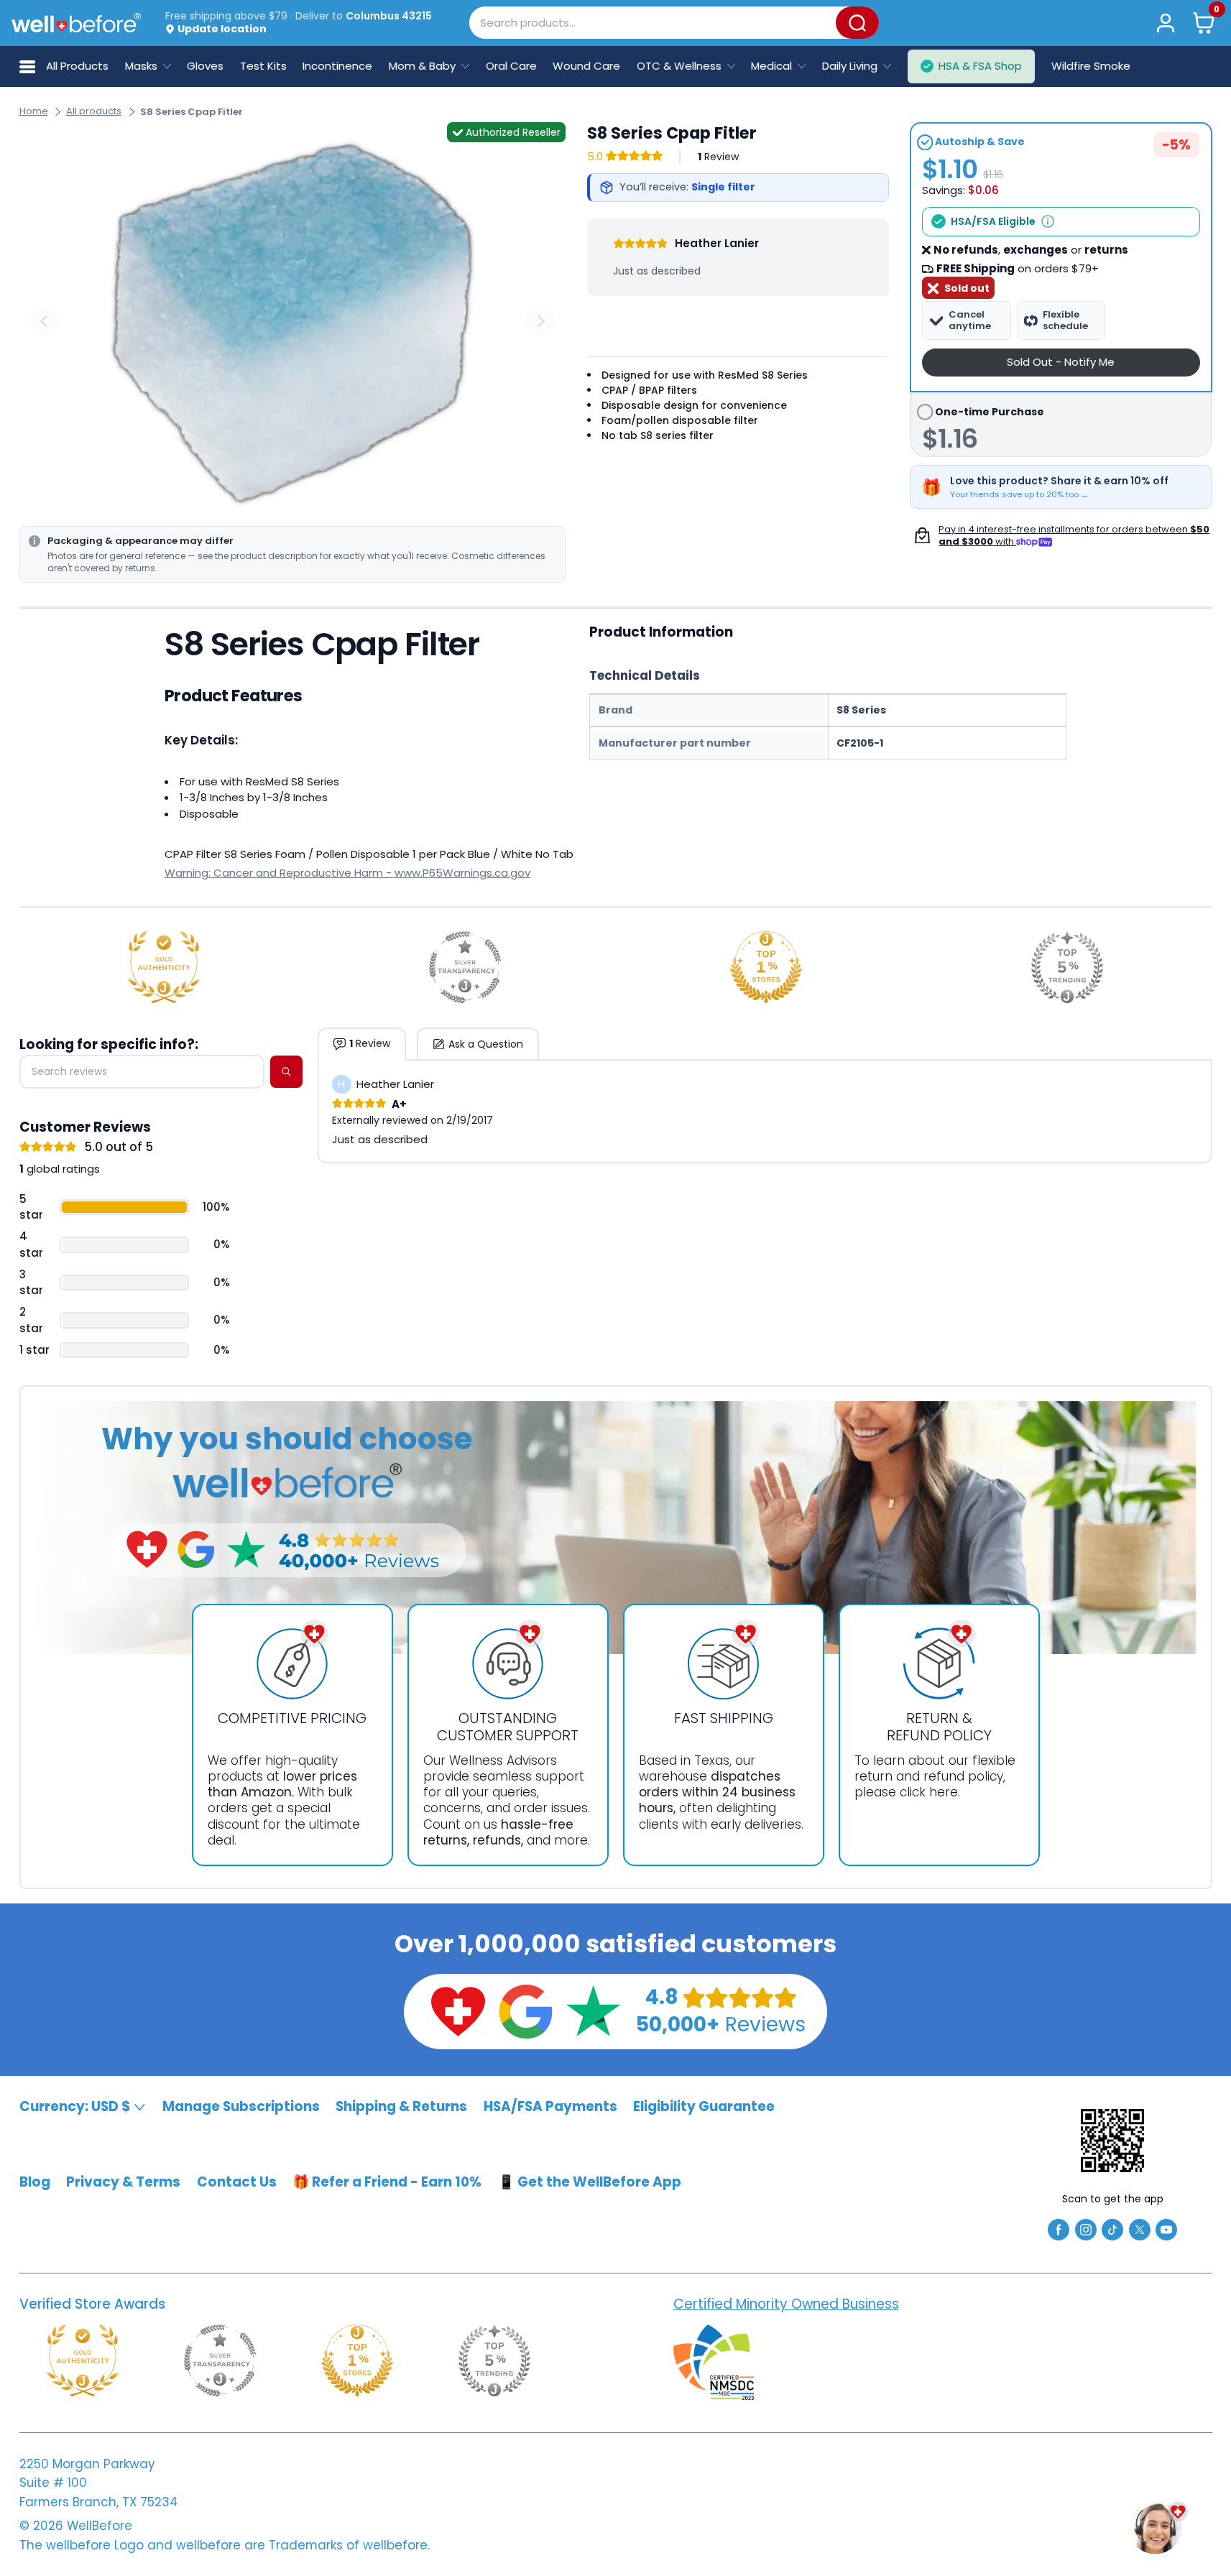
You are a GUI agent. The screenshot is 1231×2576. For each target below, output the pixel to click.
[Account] (1166, 23)
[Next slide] (540, 321)
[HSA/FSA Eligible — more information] (1048, 221)
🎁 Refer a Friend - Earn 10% (387, 2182)
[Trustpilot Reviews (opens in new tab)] (593, 2010)
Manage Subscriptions (241, 2106)
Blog (35, 2182)
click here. (930, 1792)
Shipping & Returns (401, 2106)
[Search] (857, 23)
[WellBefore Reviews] (458, 2010)
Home (34, 111)
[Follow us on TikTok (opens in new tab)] (1112, 2229)
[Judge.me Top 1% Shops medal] (766, 967)
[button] (1203, 23)
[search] (286, 1072)
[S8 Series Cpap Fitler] (292, 322)
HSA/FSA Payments (550, 2106)
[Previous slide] (45, 321)
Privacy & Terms (123, 2182)
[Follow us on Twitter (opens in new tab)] (1140, 2229)
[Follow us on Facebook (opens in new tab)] (1059, 2229)
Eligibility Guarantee (704, 2106)
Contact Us (237, 2182)
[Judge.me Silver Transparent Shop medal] (465, 967)
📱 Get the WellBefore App (590, 2182)
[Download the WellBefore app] (1112, 2141)
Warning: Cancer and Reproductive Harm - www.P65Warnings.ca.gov (347, 873)
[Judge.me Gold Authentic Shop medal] (164, 967)
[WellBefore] (76, 23)
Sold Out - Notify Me (1061, 362)
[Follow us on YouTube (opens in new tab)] (1166, 2229)
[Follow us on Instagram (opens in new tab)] (1086, 2229)
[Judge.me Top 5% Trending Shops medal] (1067, 967)
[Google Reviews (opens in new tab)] (525, 2010)
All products (94, 111)
